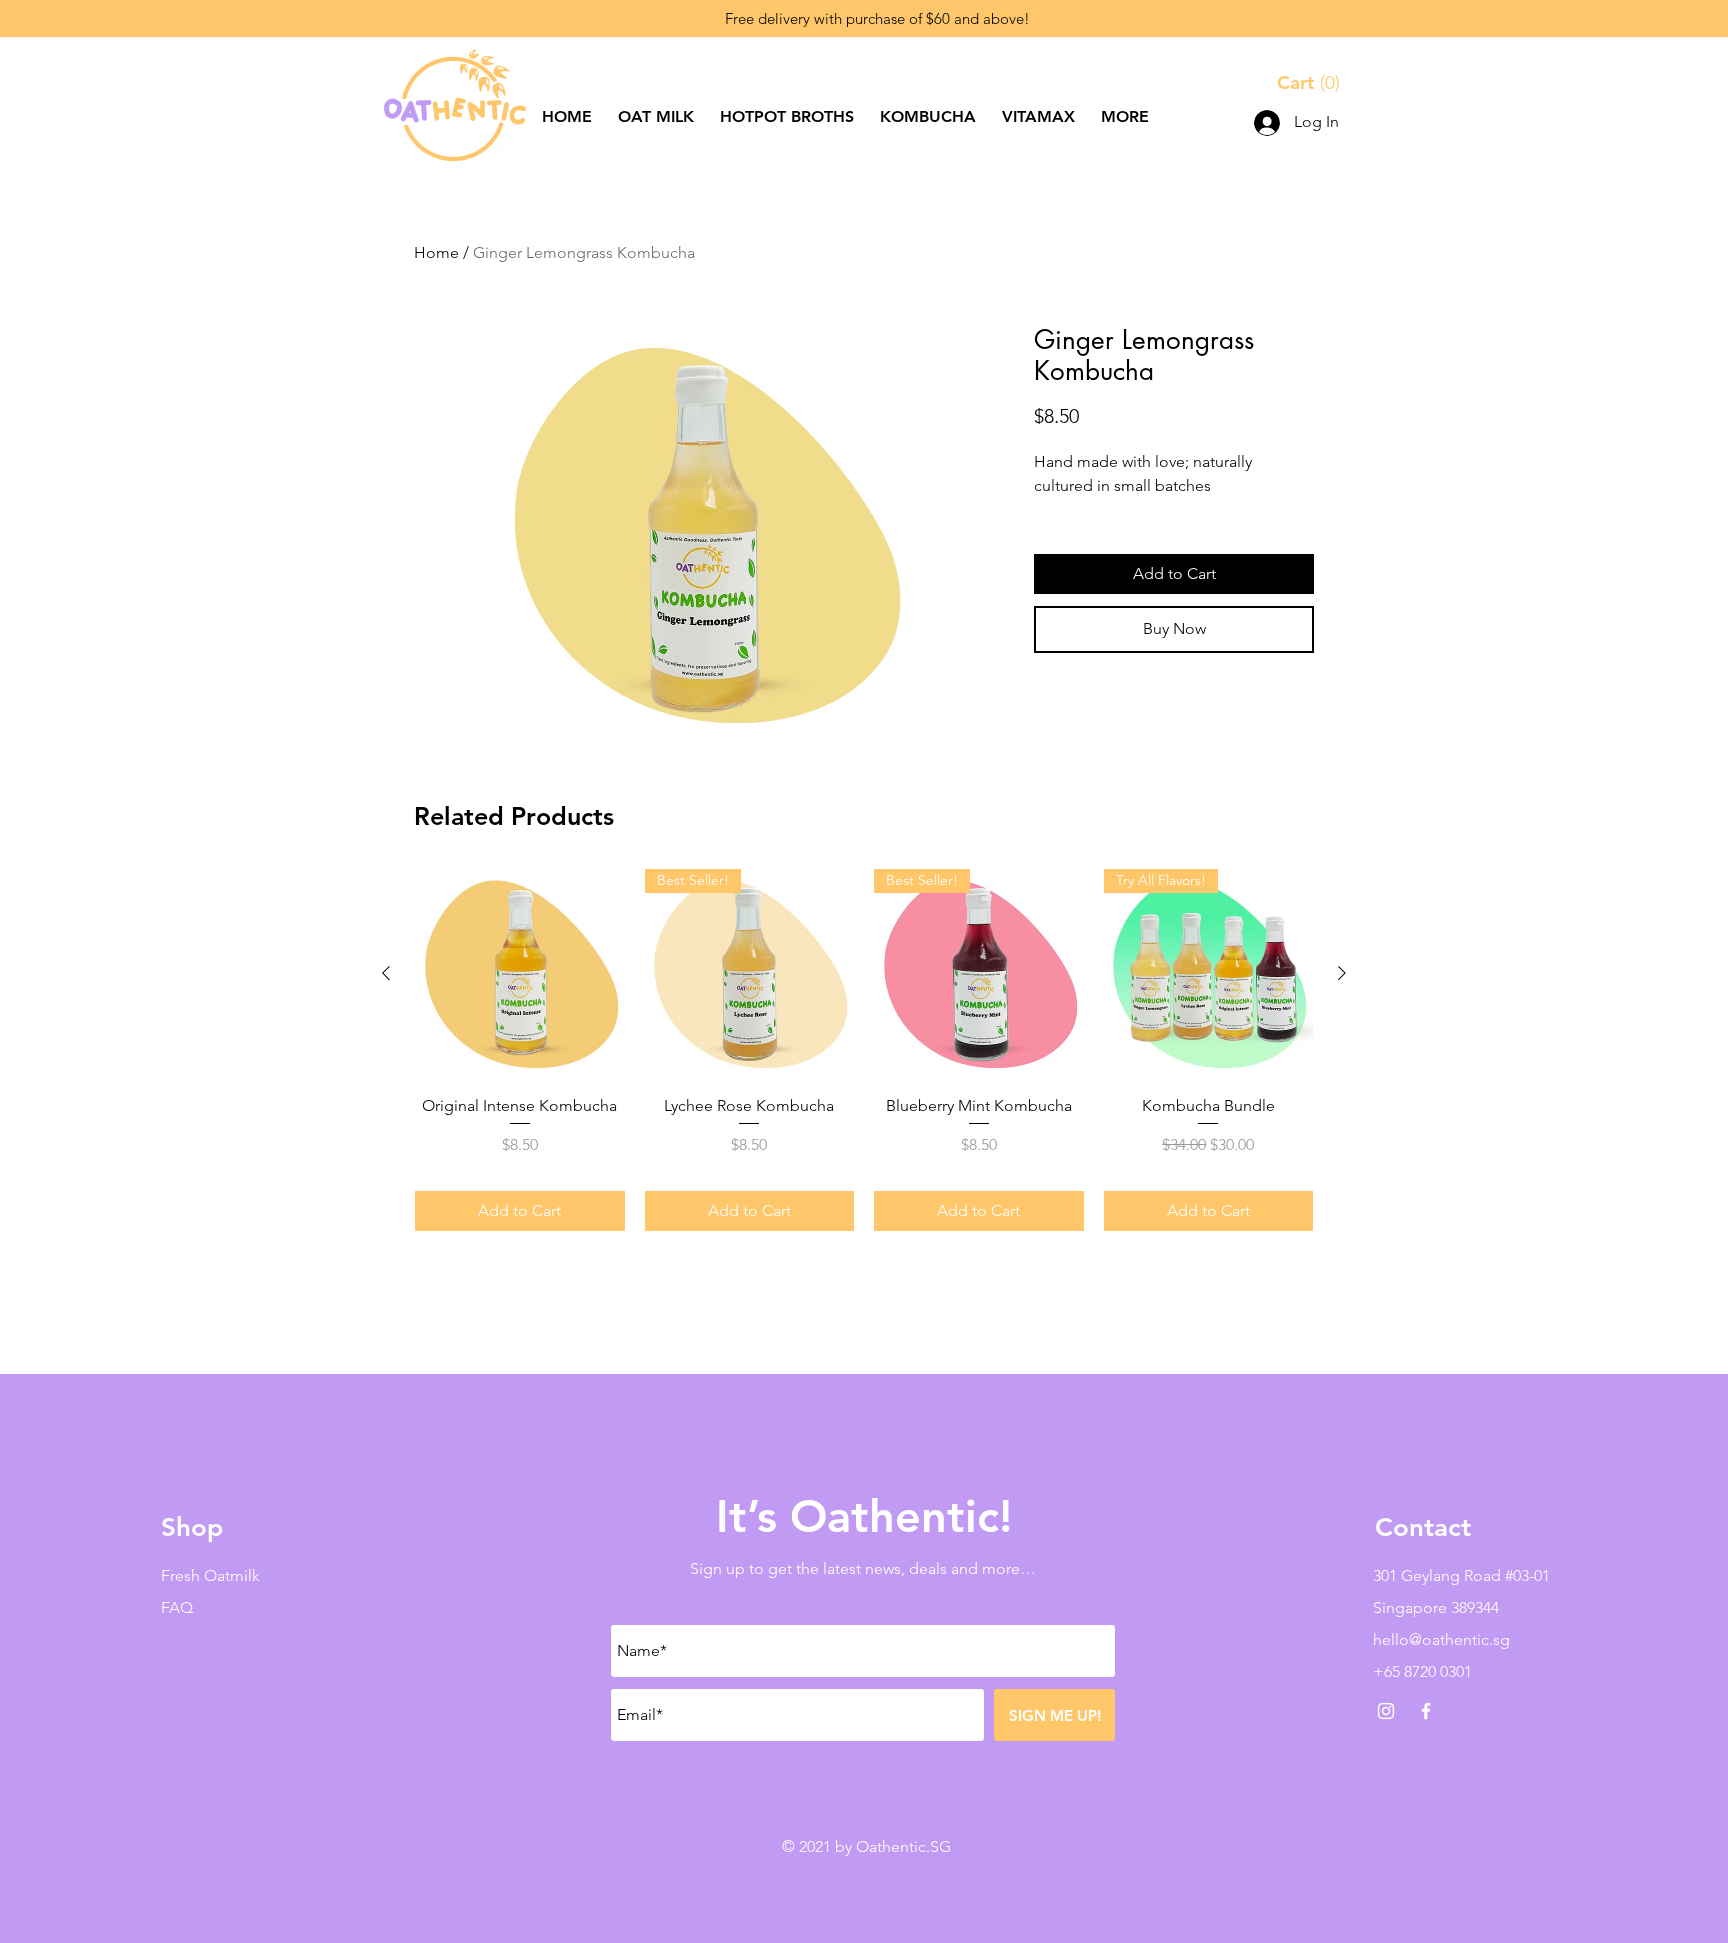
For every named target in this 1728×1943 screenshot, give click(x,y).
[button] (1311, 83)
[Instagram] (1386, 1711)
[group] (864, 1050)
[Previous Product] (386, 973)
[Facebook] (1426, 1711)
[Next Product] (1342, 973)
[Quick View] (520, 974)
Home (436, 252)
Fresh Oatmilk (210, 1575)
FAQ (177, 1607)
